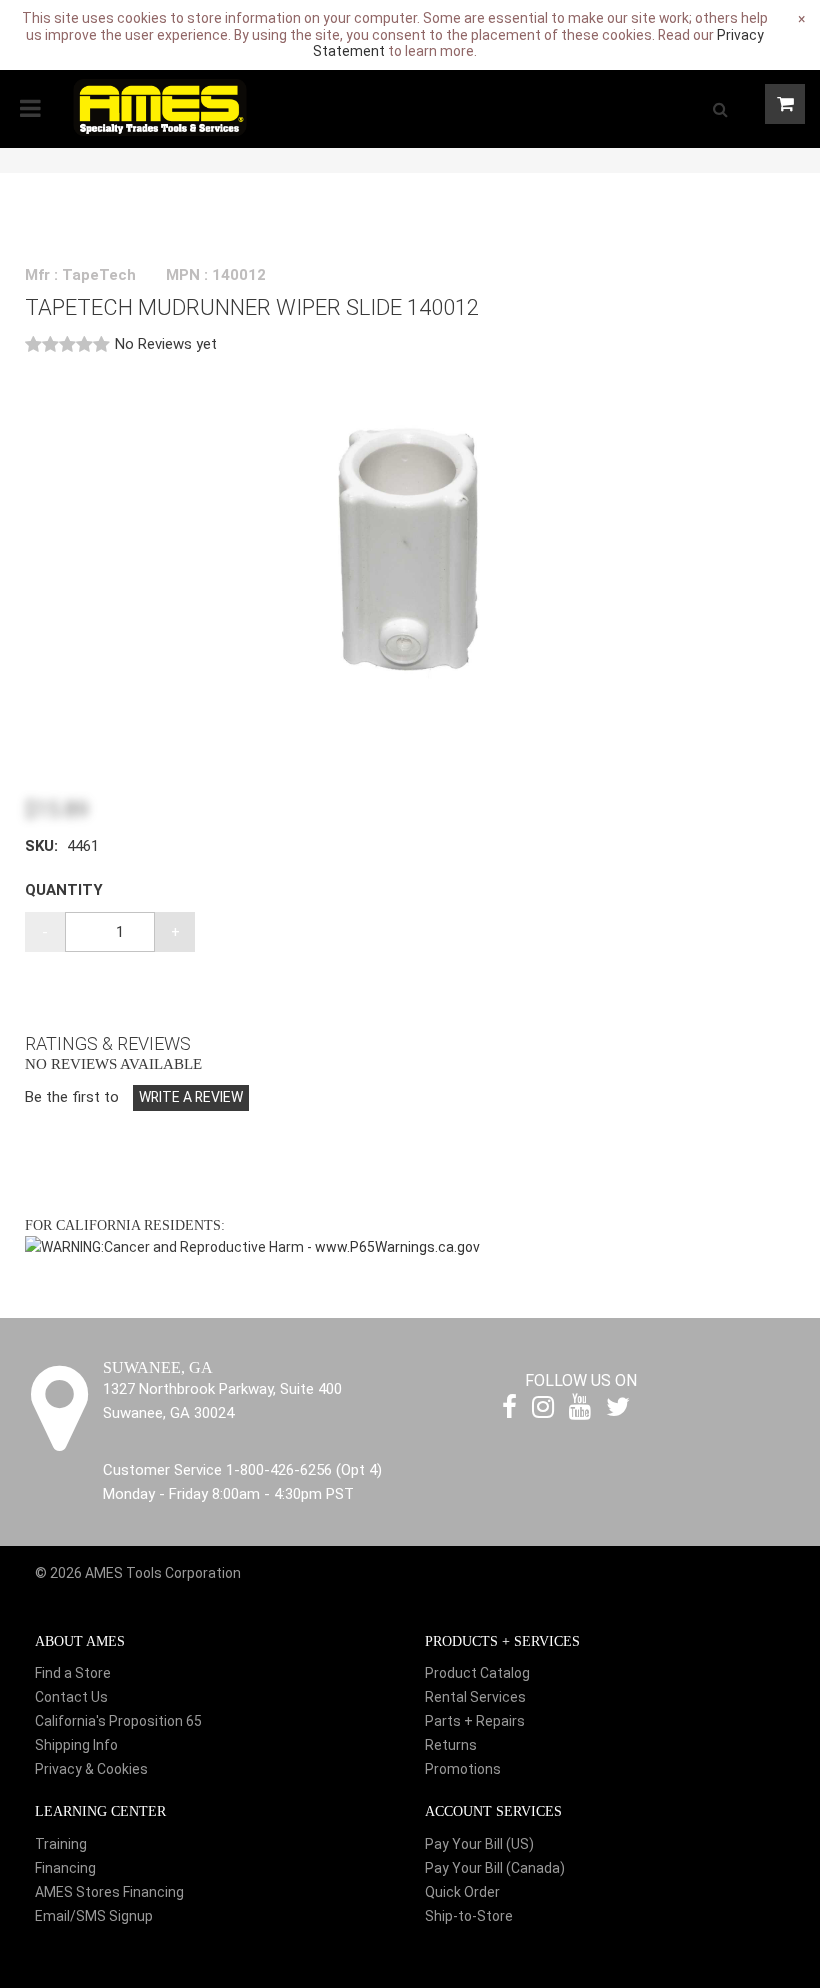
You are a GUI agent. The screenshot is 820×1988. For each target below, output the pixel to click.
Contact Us (71, 1697)
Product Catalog (477, 1673)
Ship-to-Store (469, 1916)
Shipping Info (76, 1745)
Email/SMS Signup (94, 1916)
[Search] (720, 109)
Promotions (463, 1769)
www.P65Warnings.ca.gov (397, 1247)
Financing (65, 1868)
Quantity (64, 890)
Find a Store (73, 1673)
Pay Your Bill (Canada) (495, 1868)
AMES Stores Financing (109, 1892)
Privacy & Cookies (91, 1769)
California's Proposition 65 (118, 1721)
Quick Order (462, 1892)
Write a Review (191, 1097)
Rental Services (475, 1697)
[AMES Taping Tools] (160, 106)
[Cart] (785, 104)
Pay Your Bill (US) (479, 1844)
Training (61, 1844)
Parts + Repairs (475, 1721)
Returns (451, 1745)
